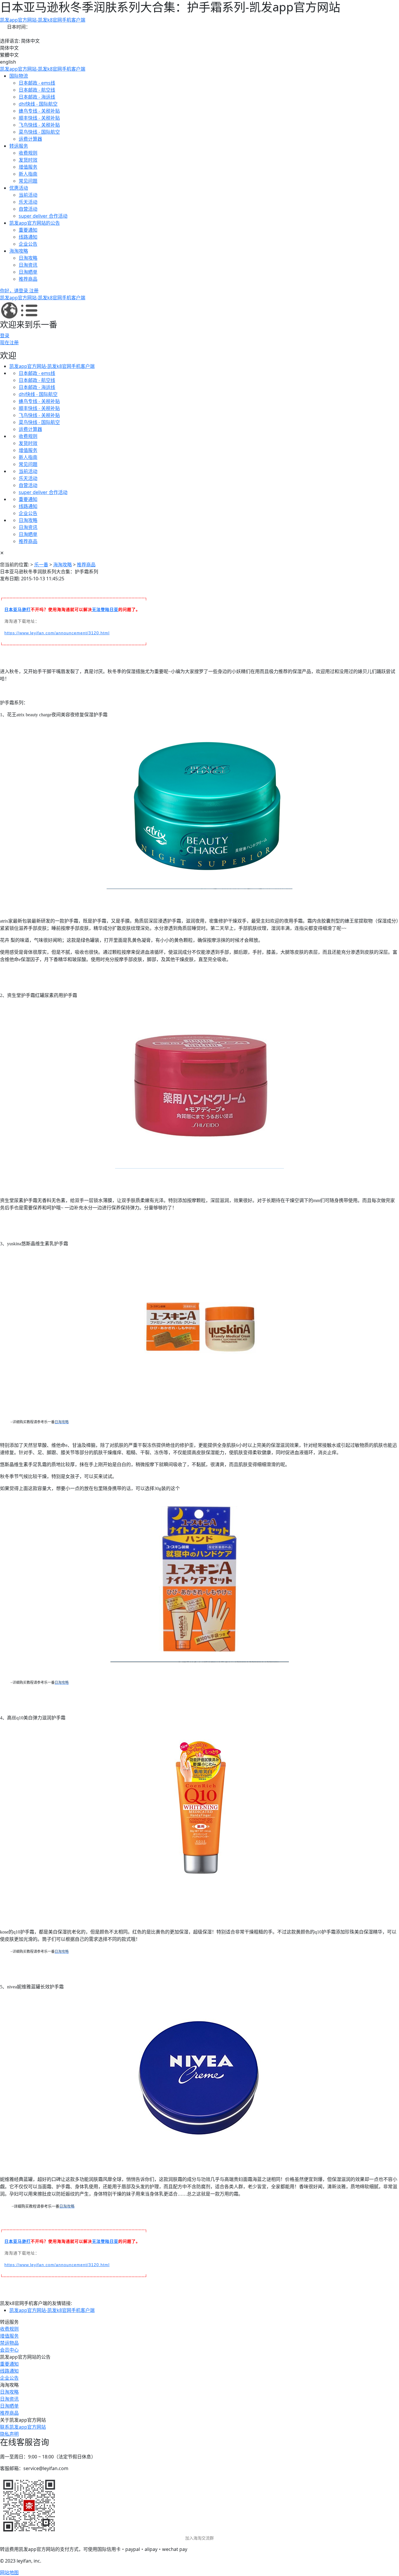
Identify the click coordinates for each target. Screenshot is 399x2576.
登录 (5, 336)
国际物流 (19, 76)
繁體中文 (9, 55)
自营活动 (28, 209)
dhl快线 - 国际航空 (38, 104)
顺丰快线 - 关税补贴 (39, 118)
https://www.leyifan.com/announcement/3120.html (57, 633)
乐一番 (41, 565)
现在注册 (9, 343)
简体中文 (9, 48)
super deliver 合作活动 (43, 216)
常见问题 (28, 181)
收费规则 (28, 153)
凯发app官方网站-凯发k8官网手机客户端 (43, 20)
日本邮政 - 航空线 (37, 90)
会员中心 (9, 2350)
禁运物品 (9, 2343)
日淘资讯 (28, 265)
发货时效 (28, 160)
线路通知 (28, 237)
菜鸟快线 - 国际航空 (39, 132)
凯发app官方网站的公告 (35, 223)
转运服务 (19, 146)
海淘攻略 (19, 251)
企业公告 (28, 244)
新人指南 (28, 174)
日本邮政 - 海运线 (37, 97)
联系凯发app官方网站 (23, 2427)
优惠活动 (19, 188)
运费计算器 (30, 139)
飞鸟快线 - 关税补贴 (39, 125)
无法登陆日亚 (105, 609)
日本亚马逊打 (18, 609)
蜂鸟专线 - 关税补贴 (39, 111)
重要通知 (28, 230)
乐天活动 (28, 202)
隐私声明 (9, 2434)
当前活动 (28, 195)
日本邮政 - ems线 (37, 83)
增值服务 (28, 167)
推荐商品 (28, 279)
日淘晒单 (28, 272)
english (8, 62)
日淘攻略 (28, 258)
